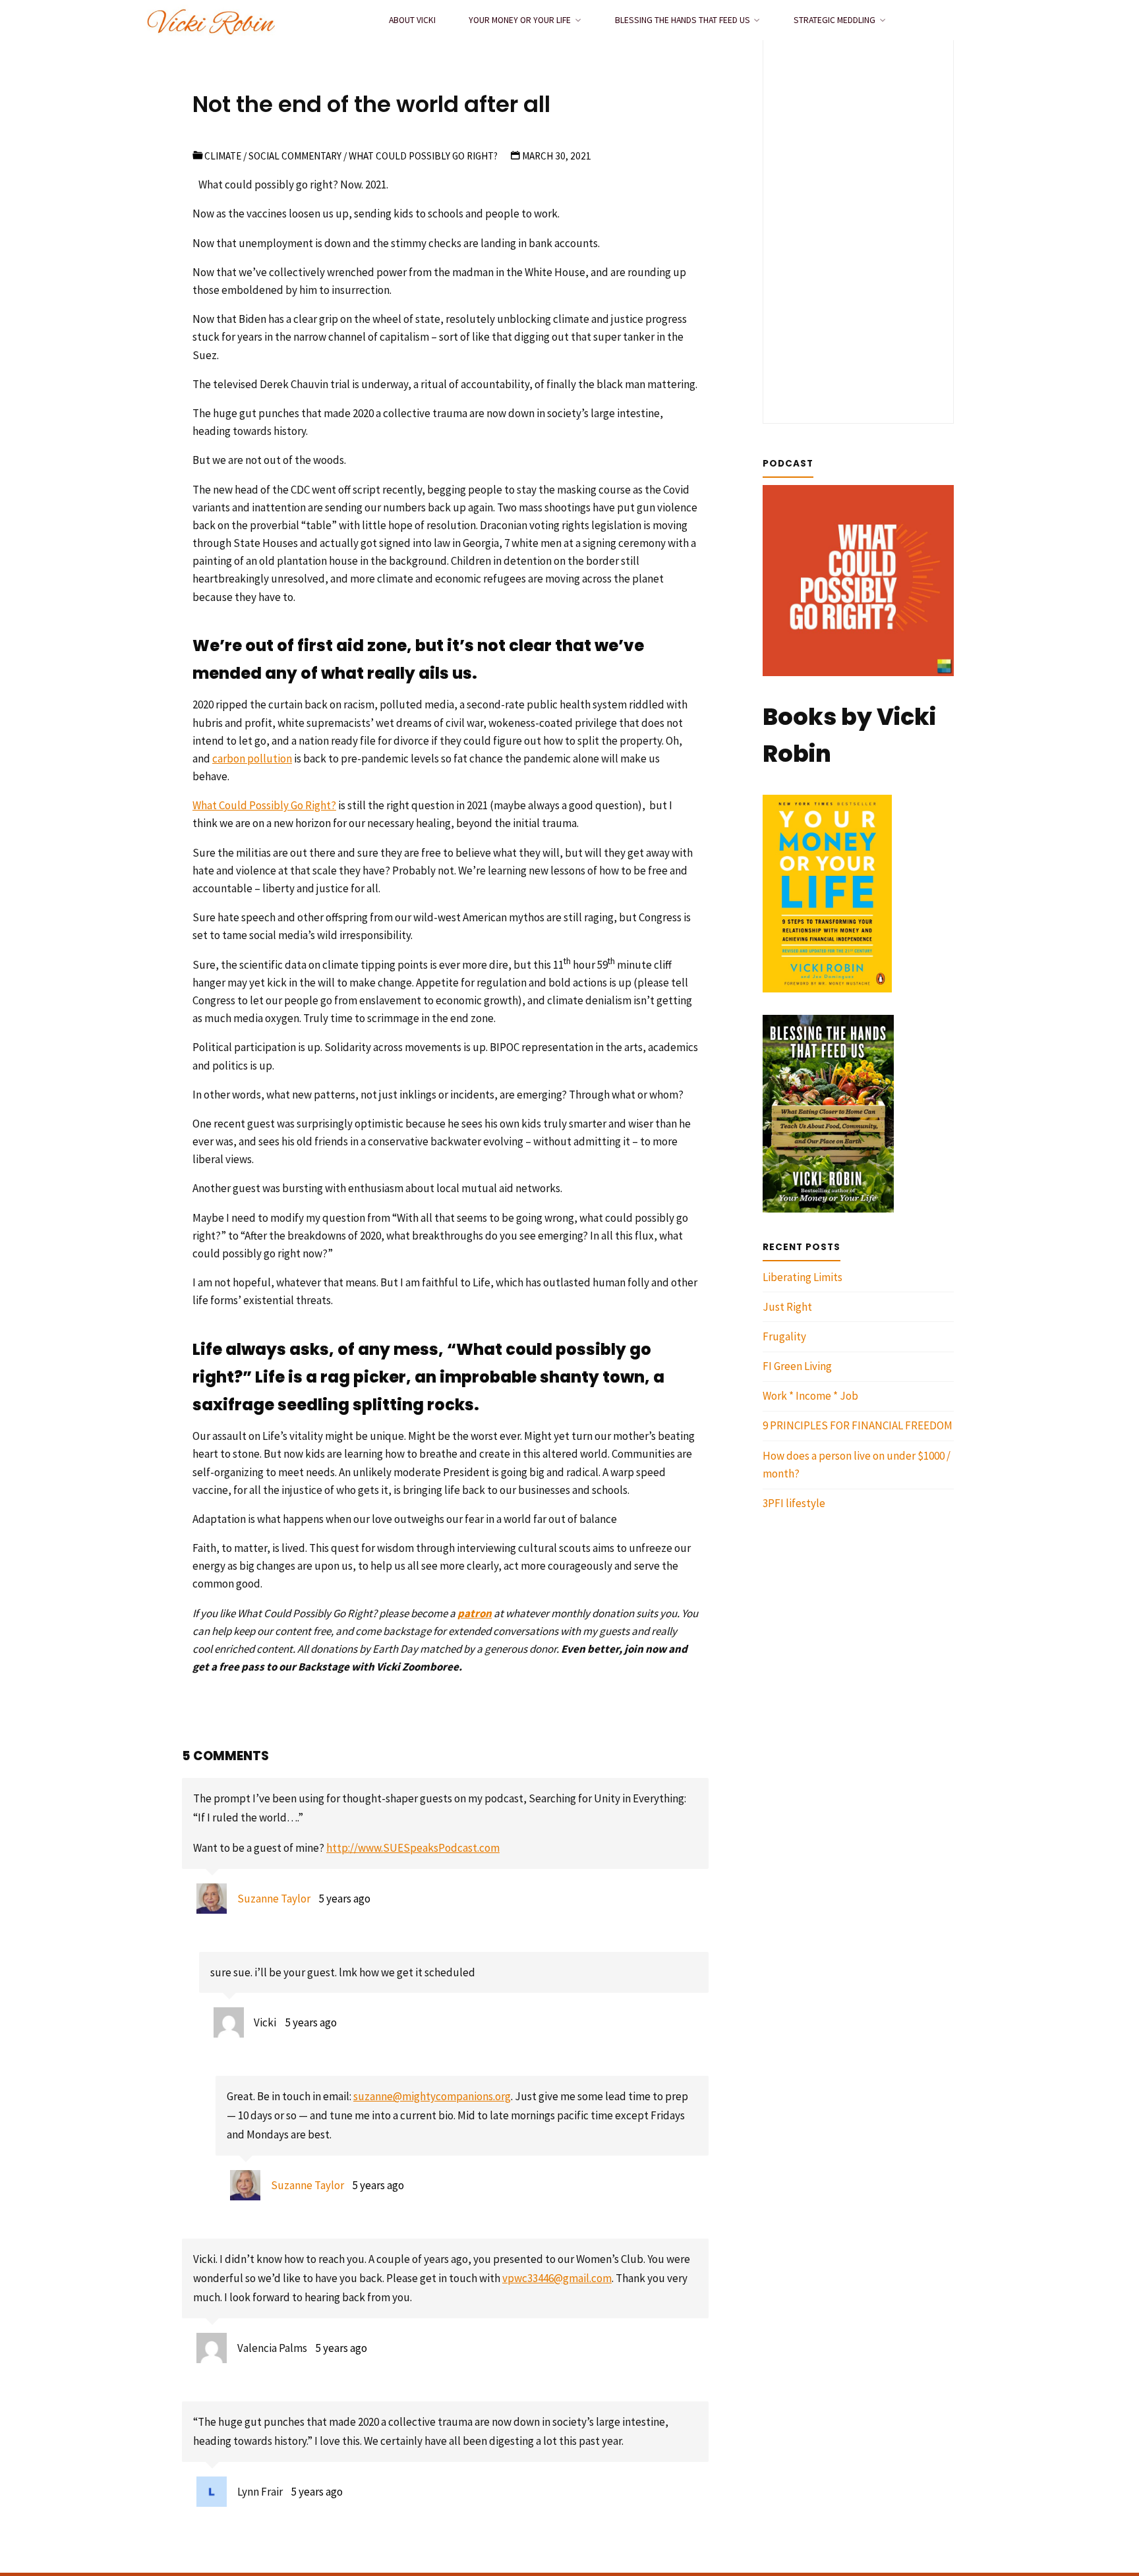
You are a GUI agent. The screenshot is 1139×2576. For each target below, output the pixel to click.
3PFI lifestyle (794, 1503)
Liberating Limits (803, 1277)
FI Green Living (797, 1366)
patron (475, 1613)
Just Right (787, 1307)
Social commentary (295, 156)
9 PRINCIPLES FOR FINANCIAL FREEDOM (858, 1425)
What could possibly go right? (423, 156)
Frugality (784, 1336)
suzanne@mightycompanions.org (432, 2096)
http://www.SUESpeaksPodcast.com (413, 1848)
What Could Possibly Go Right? (264, 805)
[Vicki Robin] (211, 20)
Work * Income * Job (810, 1396)
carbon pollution (252, 758)
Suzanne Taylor (274, 1899)
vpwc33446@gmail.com (557, 2278)
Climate (223, 156)
